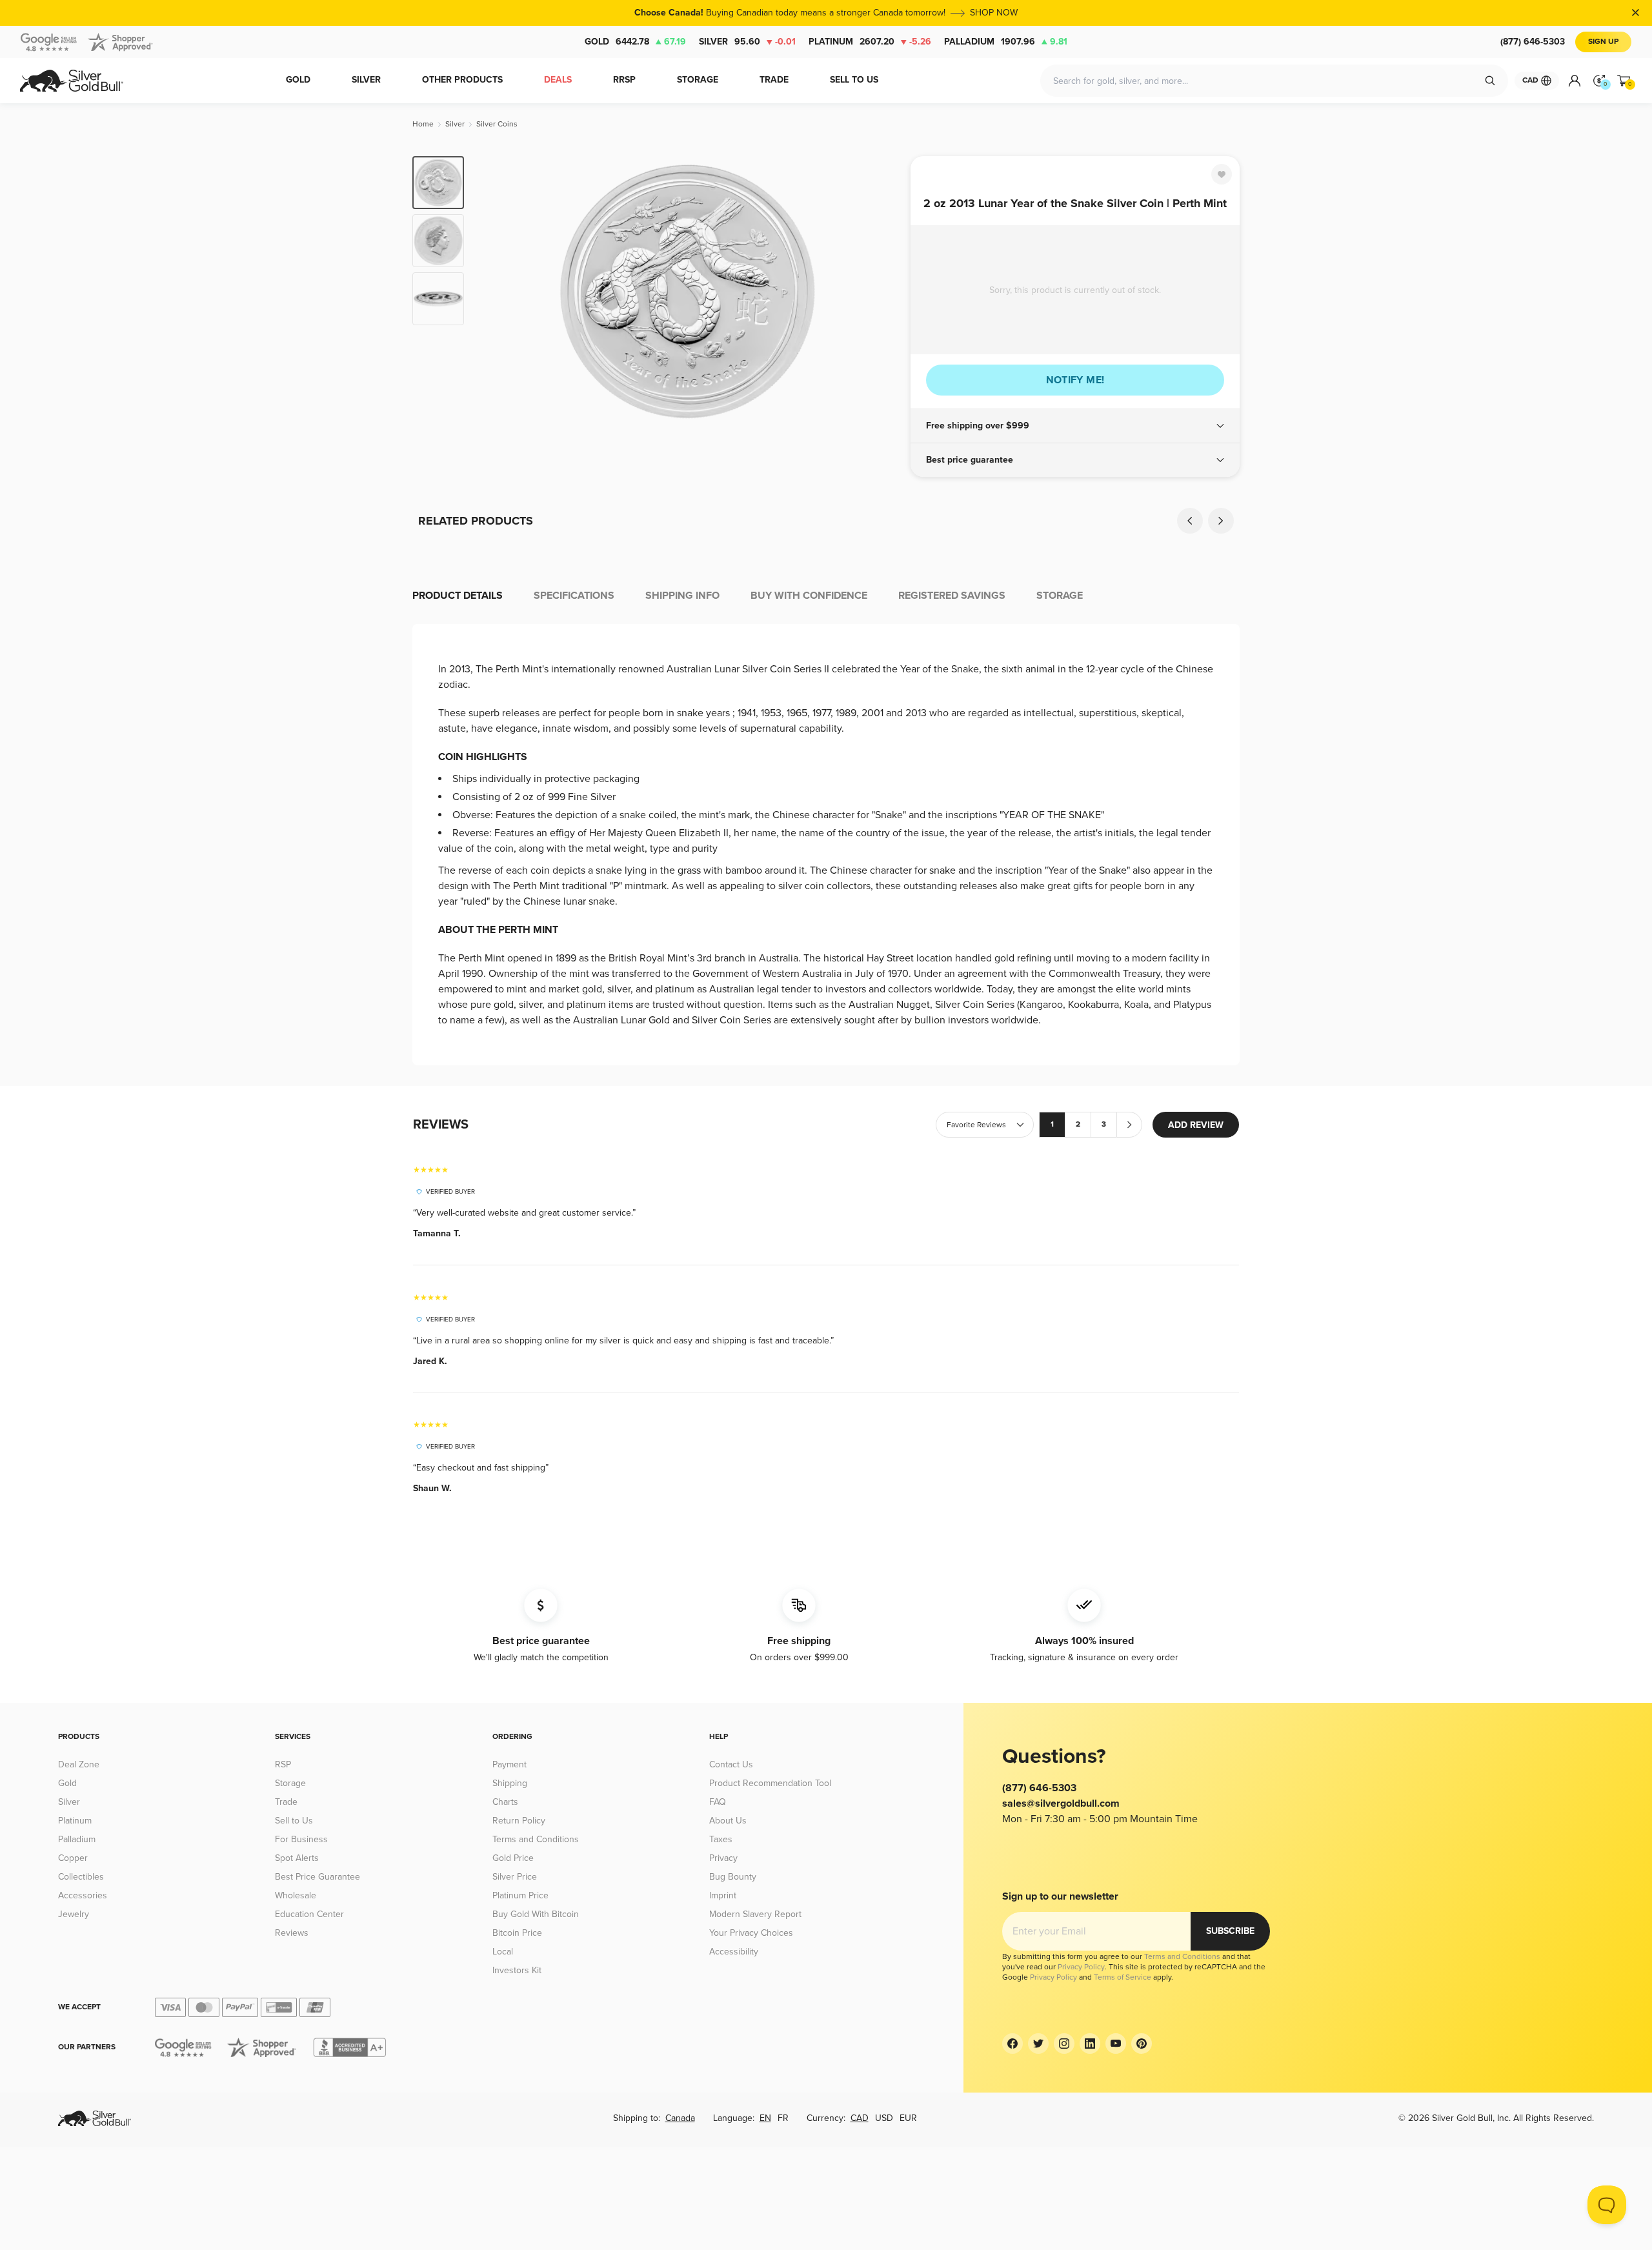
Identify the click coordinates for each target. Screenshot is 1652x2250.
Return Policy (519, 1821)
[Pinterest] (1142, 2044)
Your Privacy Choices (751, 1933)
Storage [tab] (1060, 596)
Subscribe (1230, 1931)
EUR (908, 2118)
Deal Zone (79, 1764)
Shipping (510, 1783)
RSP (283, 1764)
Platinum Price (520, 1895)
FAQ (718, 1802)
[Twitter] (1038, 2044)
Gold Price (513, 1858)
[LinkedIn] (1090, 2044)
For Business (301, 1839)
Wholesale (296, 1895)
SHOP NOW (994, 13)
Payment (509, 1764)
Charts (505, 1802)
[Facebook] (1012, 2044)
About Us (728, 1821)
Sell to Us (294, 1821)
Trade (286, 1802)
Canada (680, 2118)
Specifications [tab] (574, 596)
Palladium (1006, 42)
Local (503, 1952)
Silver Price (515, 1877)
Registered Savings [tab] (952, 596)
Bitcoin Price (517, 1933)
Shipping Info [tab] (682, 596)
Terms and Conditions (536, 1839)
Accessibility (734, 1952)
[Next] (881, 292)
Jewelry (74, 1914)
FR (783, 2118)
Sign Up (1603, 42)
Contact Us (731, 1764)
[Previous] (494, 292)
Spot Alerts (297, 1858)
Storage (290, 1783)
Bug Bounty (733, 1877)
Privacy (723, 1858)
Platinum (870, 42)
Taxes (721, 1839)
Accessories (83, 1895)
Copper (73, 1858)
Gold (635, 42)
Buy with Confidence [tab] (809, 596)
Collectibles (81, 1877)
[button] (1075, 426)
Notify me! (1075, 380)
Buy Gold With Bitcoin (536, 1914)
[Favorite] (1222, 174)
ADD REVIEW (1196, 1125)
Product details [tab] (458, 596)
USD (884, 2118)
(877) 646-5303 (1533, 42)
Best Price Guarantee (317, 1877)
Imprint (723, 1895)
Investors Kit (517, 1970)
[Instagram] (1064, 2044)
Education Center (309, 1914)
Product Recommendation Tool (770, 1783)
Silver (747, 42)
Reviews (292, 1933)
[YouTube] (1116, 2044)
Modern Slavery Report (755, 1914)
